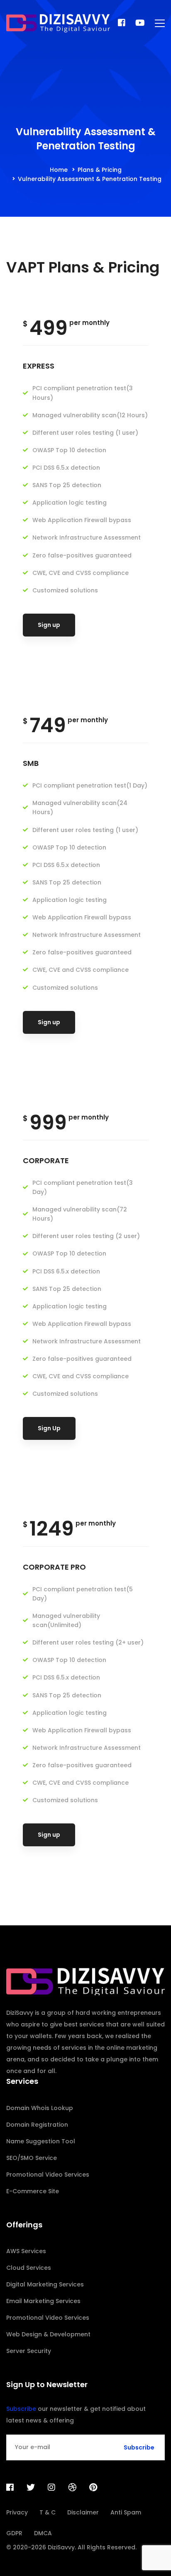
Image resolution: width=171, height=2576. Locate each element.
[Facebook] (122, 23)
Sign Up (49, 1428)
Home (59, 170)
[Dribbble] (72, 2487)
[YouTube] (140, 23)
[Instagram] (51, 2487)
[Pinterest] (93, 2487)
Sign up (49, 625)
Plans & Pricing (100, 170)
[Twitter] (31, 2487)
